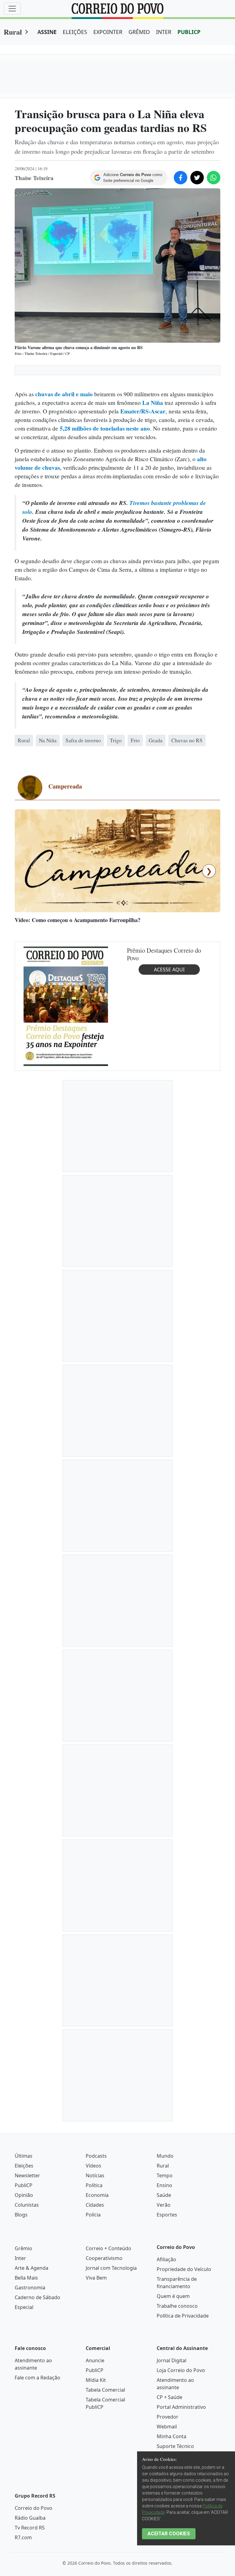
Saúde (164, 2416)
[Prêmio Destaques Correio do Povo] (66, 1226)
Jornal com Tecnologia (111, 2488)
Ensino (164, 2406)
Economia (97, 2416)
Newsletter (27, 2396)
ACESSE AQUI (169, 1190)
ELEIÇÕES (75, 32)
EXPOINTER (108, 32)
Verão (164, 2425)
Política (94, 2406)
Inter (20, 2479)
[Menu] (12, 9)
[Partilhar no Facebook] (181, 178)
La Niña (153, 403)
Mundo (165, 2376)
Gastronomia (30, 2508)
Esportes (167, 2435)
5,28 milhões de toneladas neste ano (104, 428)
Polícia (93, 2435)
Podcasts (96, 2376)
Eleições (24, 2386)
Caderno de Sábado (37, 2518)
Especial (24, 2528)
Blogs (21, 2435)
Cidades (95, 2425)
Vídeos (93, 2386)
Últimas (24, 2376)
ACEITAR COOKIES (169, 2534)
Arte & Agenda (32, 2488)
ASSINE (47, 32)
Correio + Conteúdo (108, 2469)
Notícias (95, 2396)
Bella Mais (26, 2498)
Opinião (24, 2416)
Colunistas (27, 2425)
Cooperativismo (104, 2479)
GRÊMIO (139, 32)
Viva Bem (96, 2498)
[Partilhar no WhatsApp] (214, 178)
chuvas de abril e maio (64, 394)
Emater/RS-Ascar (143, 411)
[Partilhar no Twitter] (197, 178)
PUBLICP (189, 32)
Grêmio (23, 2469)
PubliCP (24, 2406)
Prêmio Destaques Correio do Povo (164, 1175)
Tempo (165, 2396)
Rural (13, 32)
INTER (164, 32)
